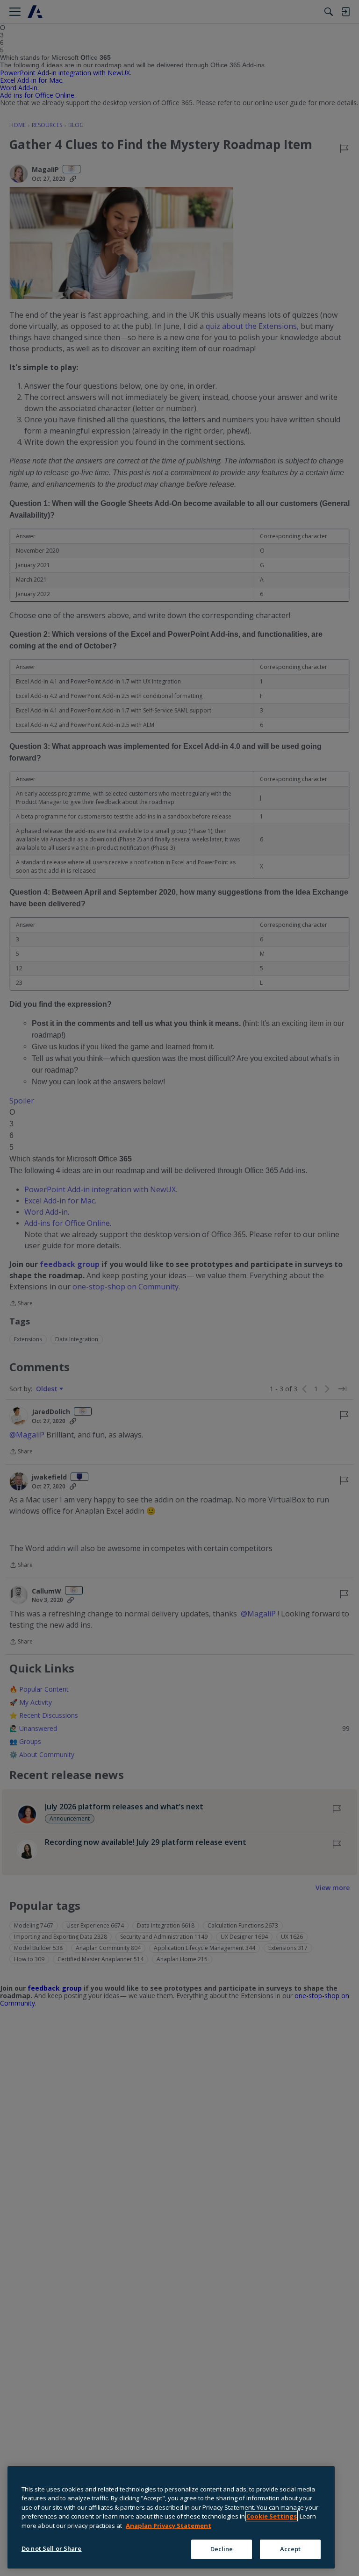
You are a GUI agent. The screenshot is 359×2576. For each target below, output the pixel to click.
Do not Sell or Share (52, 2548)
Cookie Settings (272, 2516)
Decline (222, 2549)
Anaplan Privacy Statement (169, 2526)
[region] (171, 2517)
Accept (291, 2549)
